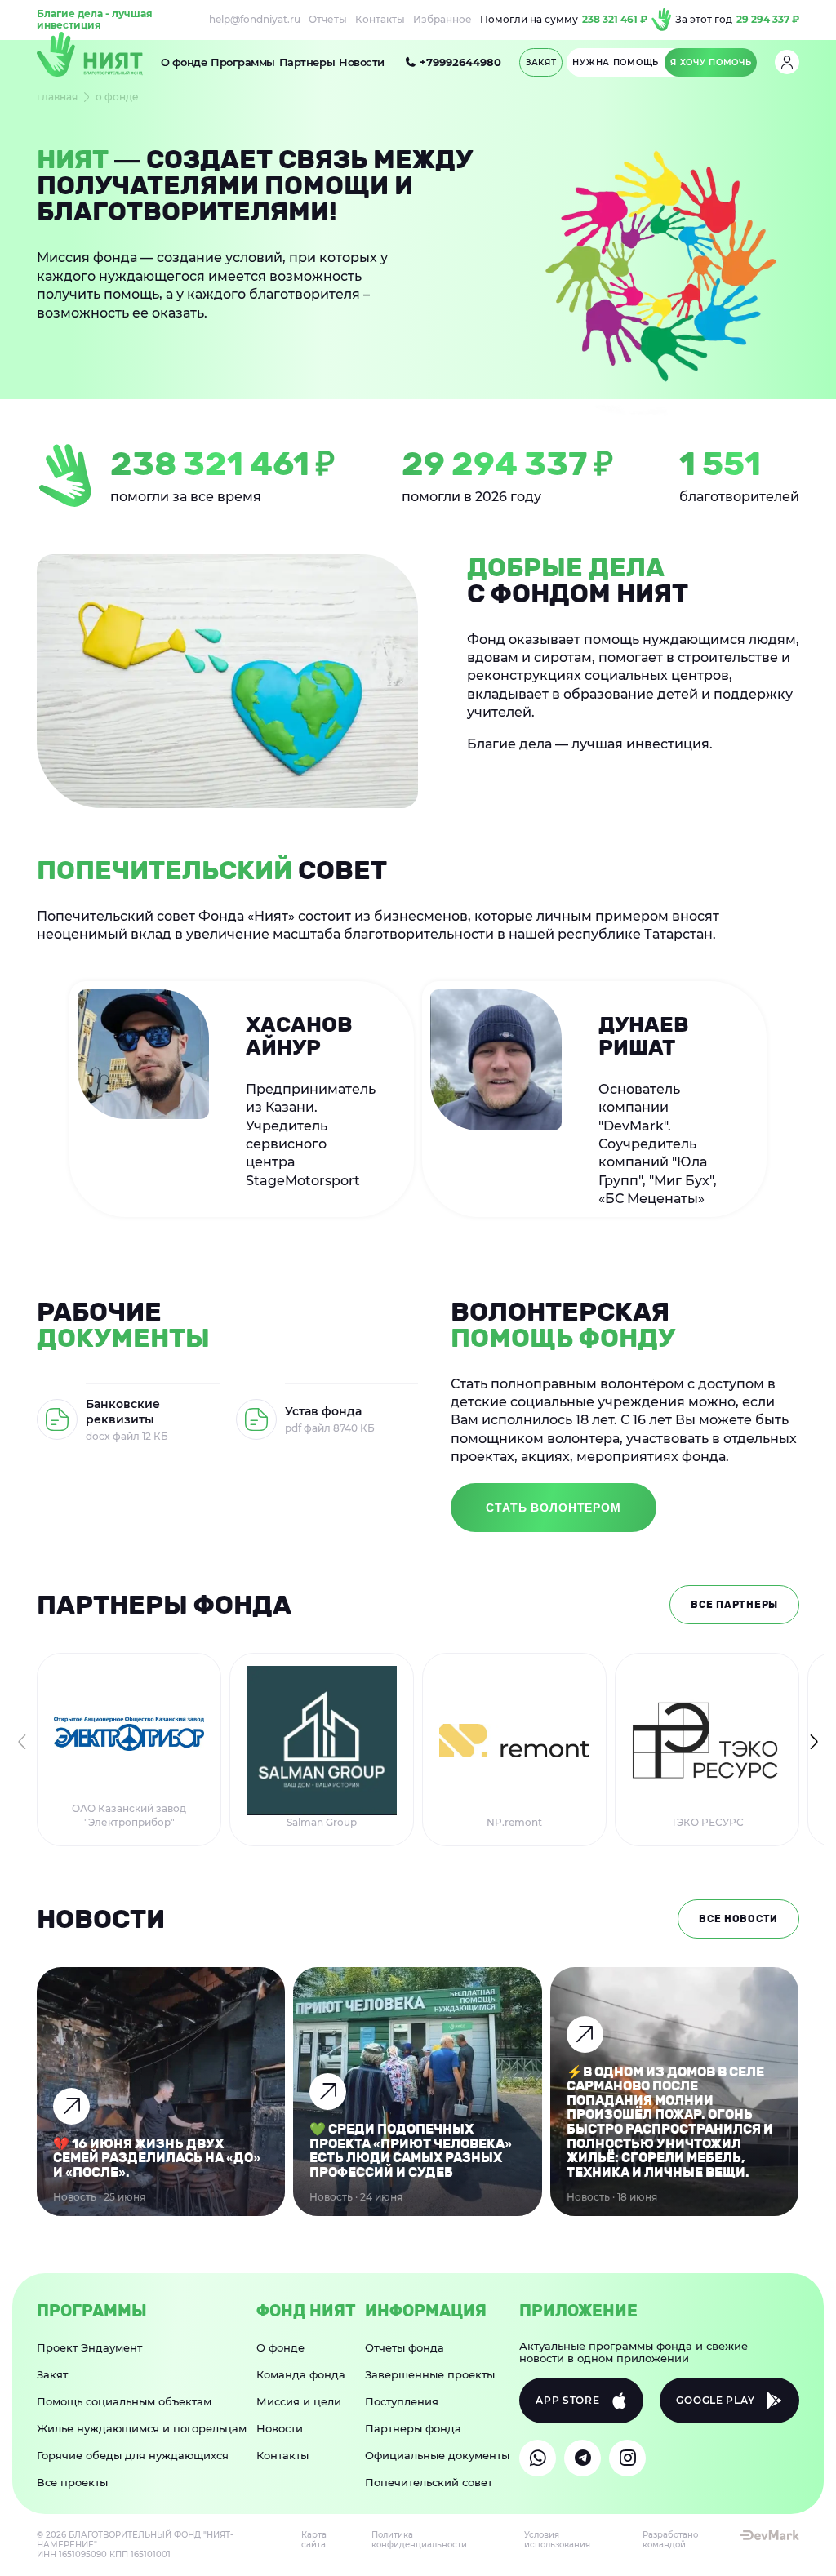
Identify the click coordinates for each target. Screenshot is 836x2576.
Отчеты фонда (405, 2347)
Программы (243, 62)
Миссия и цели (299, 2401)
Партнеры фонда (413, 2428)
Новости (362, 62)
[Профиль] (787, 62)
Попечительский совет (429, 2482)
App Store (567, 2400)
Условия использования (557, 2540)
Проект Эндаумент (89, 2347)
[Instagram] (627, 2458)
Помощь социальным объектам (124, 2401)
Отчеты (328, 20)
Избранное (442, 20)
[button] (814, 1742)
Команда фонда (301, 2374)
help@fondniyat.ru (255, 20)
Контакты (380, 20)
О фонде (184, 62)
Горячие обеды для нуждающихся (133, 2455)
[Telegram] (583, 2458)
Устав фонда (323, 1411)
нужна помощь (616, 62)
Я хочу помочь (711, 62)
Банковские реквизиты (123, 1412)
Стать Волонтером (553, 1508)
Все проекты (72, 2482)
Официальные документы (437, 2455)
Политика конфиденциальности (419, 2540)
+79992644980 (460, 62)
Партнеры (307, 62)
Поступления (402, 2401)
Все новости (738, 1919)
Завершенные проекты (430, 2374)
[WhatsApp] (538, 2458)
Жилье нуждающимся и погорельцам (142, 2428)
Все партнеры (734, 1605)
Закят (52, 2374)
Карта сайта (314, 2540)
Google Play (715, 2400)
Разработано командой (670, 2540)
